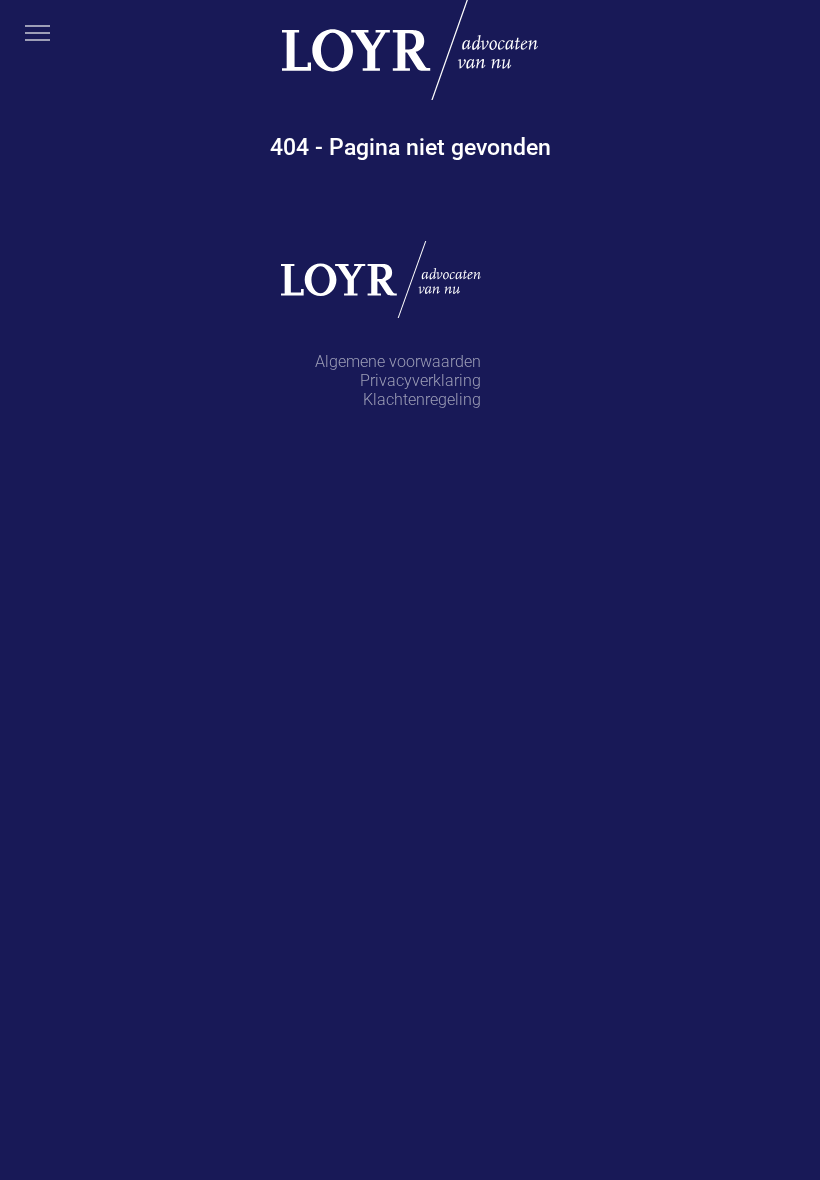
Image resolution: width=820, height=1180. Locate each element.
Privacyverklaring (420, 380)
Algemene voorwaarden (398, 361)
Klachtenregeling (422, 399)
